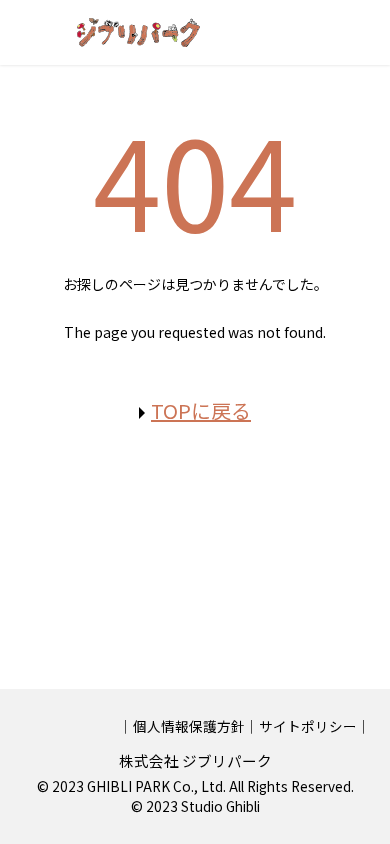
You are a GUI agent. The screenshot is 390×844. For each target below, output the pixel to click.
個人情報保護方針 (189, 726)
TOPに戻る (201, 410)
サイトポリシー (308, 726)
